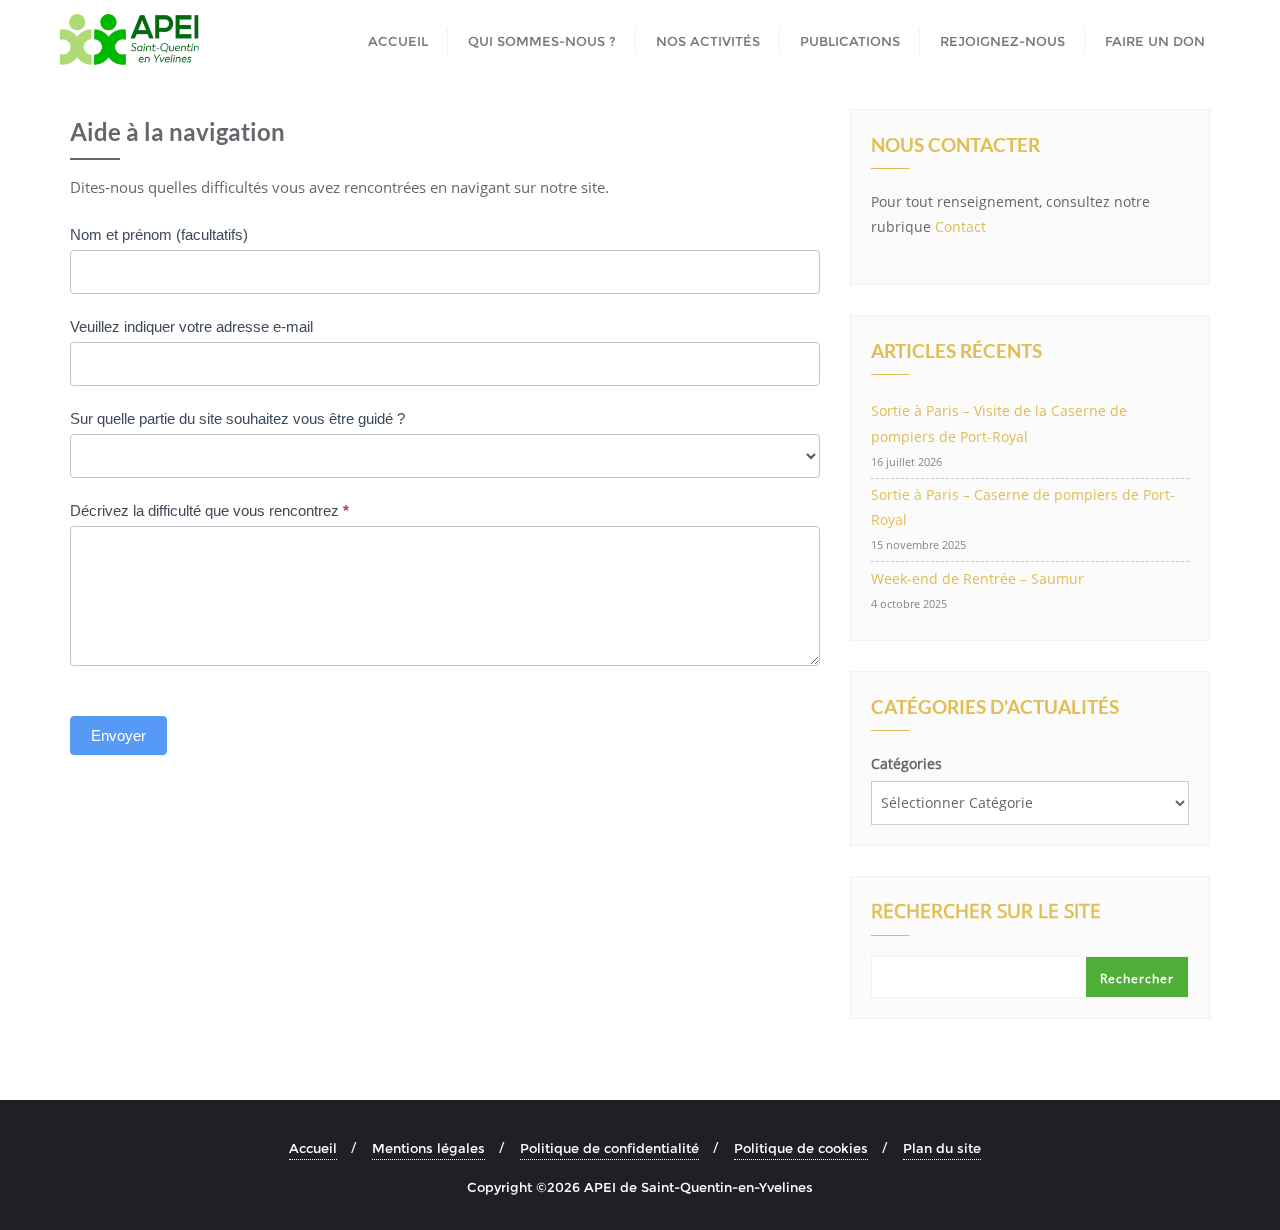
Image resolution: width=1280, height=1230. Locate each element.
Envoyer (118, 735)
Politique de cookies (801, 1148)
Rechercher (1137, 978)
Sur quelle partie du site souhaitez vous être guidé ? (237, 418)
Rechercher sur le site (986, 913)
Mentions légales (428, 1148)
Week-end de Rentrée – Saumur (977, 578)
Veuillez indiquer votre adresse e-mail (191, 326)
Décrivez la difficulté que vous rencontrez (209, 510)
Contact (960, 226)
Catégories (906, 763)
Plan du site (942, 1148)
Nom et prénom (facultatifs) (159, 234)
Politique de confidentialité (609, 1148)
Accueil (313, 1148)
